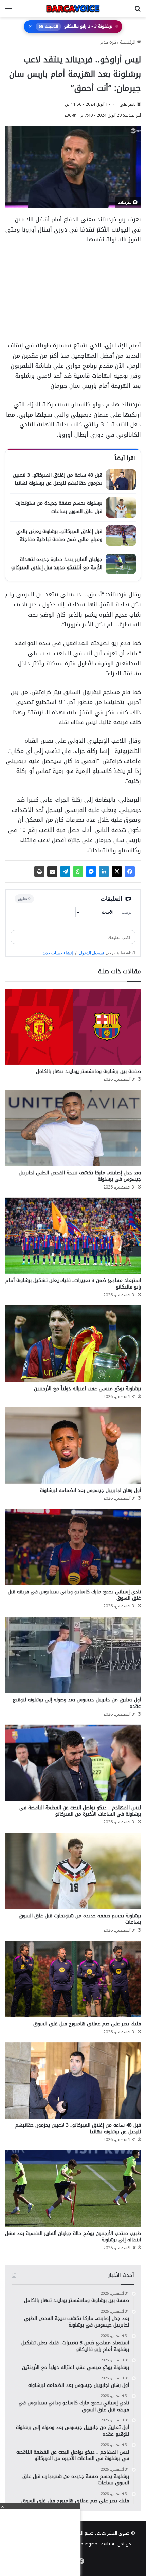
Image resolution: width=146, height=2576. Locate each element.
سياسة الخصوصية (97, 2544)
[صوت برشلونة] (73, 9)
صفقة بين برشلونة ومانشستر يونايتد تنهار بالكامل (88, 1071)
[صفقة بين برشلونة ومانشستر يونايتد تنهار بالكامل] (73, 1027)
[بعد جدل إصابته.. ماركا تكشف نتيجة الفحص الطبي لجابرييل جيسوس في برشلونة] (73, 1128)
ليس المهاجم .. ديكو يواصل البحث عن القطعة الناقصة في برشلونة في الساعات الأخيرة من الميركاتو (80, 1811)
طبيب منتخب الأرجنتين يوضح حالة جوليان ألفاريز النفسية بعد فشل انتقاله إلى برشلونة (73, 2237)
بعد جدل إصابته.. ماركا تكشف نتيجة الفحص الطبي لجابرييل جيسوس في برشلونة (80, 1176)
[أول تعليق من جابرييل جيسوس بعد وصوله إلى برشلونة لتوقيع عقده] (73, 1655)
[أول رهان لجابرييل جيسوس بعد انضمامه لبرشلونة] (73, 1445)
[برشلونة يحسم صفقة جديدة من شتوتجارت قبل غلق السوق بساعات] (73, 1871)
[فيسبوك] (130, 872)
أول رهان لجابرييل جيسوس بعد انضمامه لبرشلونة (90, 1490)
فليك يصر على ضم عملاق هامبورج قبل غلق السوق (87, 2024)
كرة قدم (108, 42)
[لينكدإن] (104, 872)
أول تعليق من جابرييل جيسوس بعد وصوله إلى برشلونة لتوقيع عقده (77, 1703)
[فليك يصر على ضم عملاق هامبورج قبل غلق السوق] (73, 1979)
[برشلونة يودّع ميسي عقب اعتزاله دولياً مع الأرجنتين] (73, 1344)
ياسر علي (128, 104)
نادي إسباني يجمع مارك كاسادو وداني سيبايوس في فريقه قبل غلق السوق (74, 1595)
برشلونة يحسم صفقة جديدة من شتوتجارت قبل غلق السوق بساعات (80, 1919)
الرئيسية (128, 42)
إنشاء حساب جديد (58, 953)
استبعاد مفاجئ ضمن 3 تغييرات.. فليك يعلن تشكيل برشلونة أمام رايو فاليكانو (73, 1284)
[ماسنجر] (91, 872)
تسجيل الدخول (92, 953)
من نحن (124, 2544)
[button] (73, 27)
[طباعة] (39, 872)
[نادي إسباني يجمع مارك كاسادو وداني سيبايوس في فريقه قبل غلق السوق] (73, 1547)
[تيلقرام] (65, 872)
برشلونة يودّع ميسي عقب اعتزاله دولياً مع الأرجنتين (87, 1389)
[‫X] (117, 872)
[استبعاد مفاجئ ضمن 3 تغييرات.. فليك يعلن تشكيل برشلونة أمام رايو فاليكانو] (73, 1236)
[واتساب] (78, 872)
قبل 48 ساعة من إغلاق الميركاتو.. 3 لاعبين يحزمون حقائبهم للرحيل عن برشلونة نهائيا (78, 2129)
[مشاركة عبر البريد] (52, 872)
